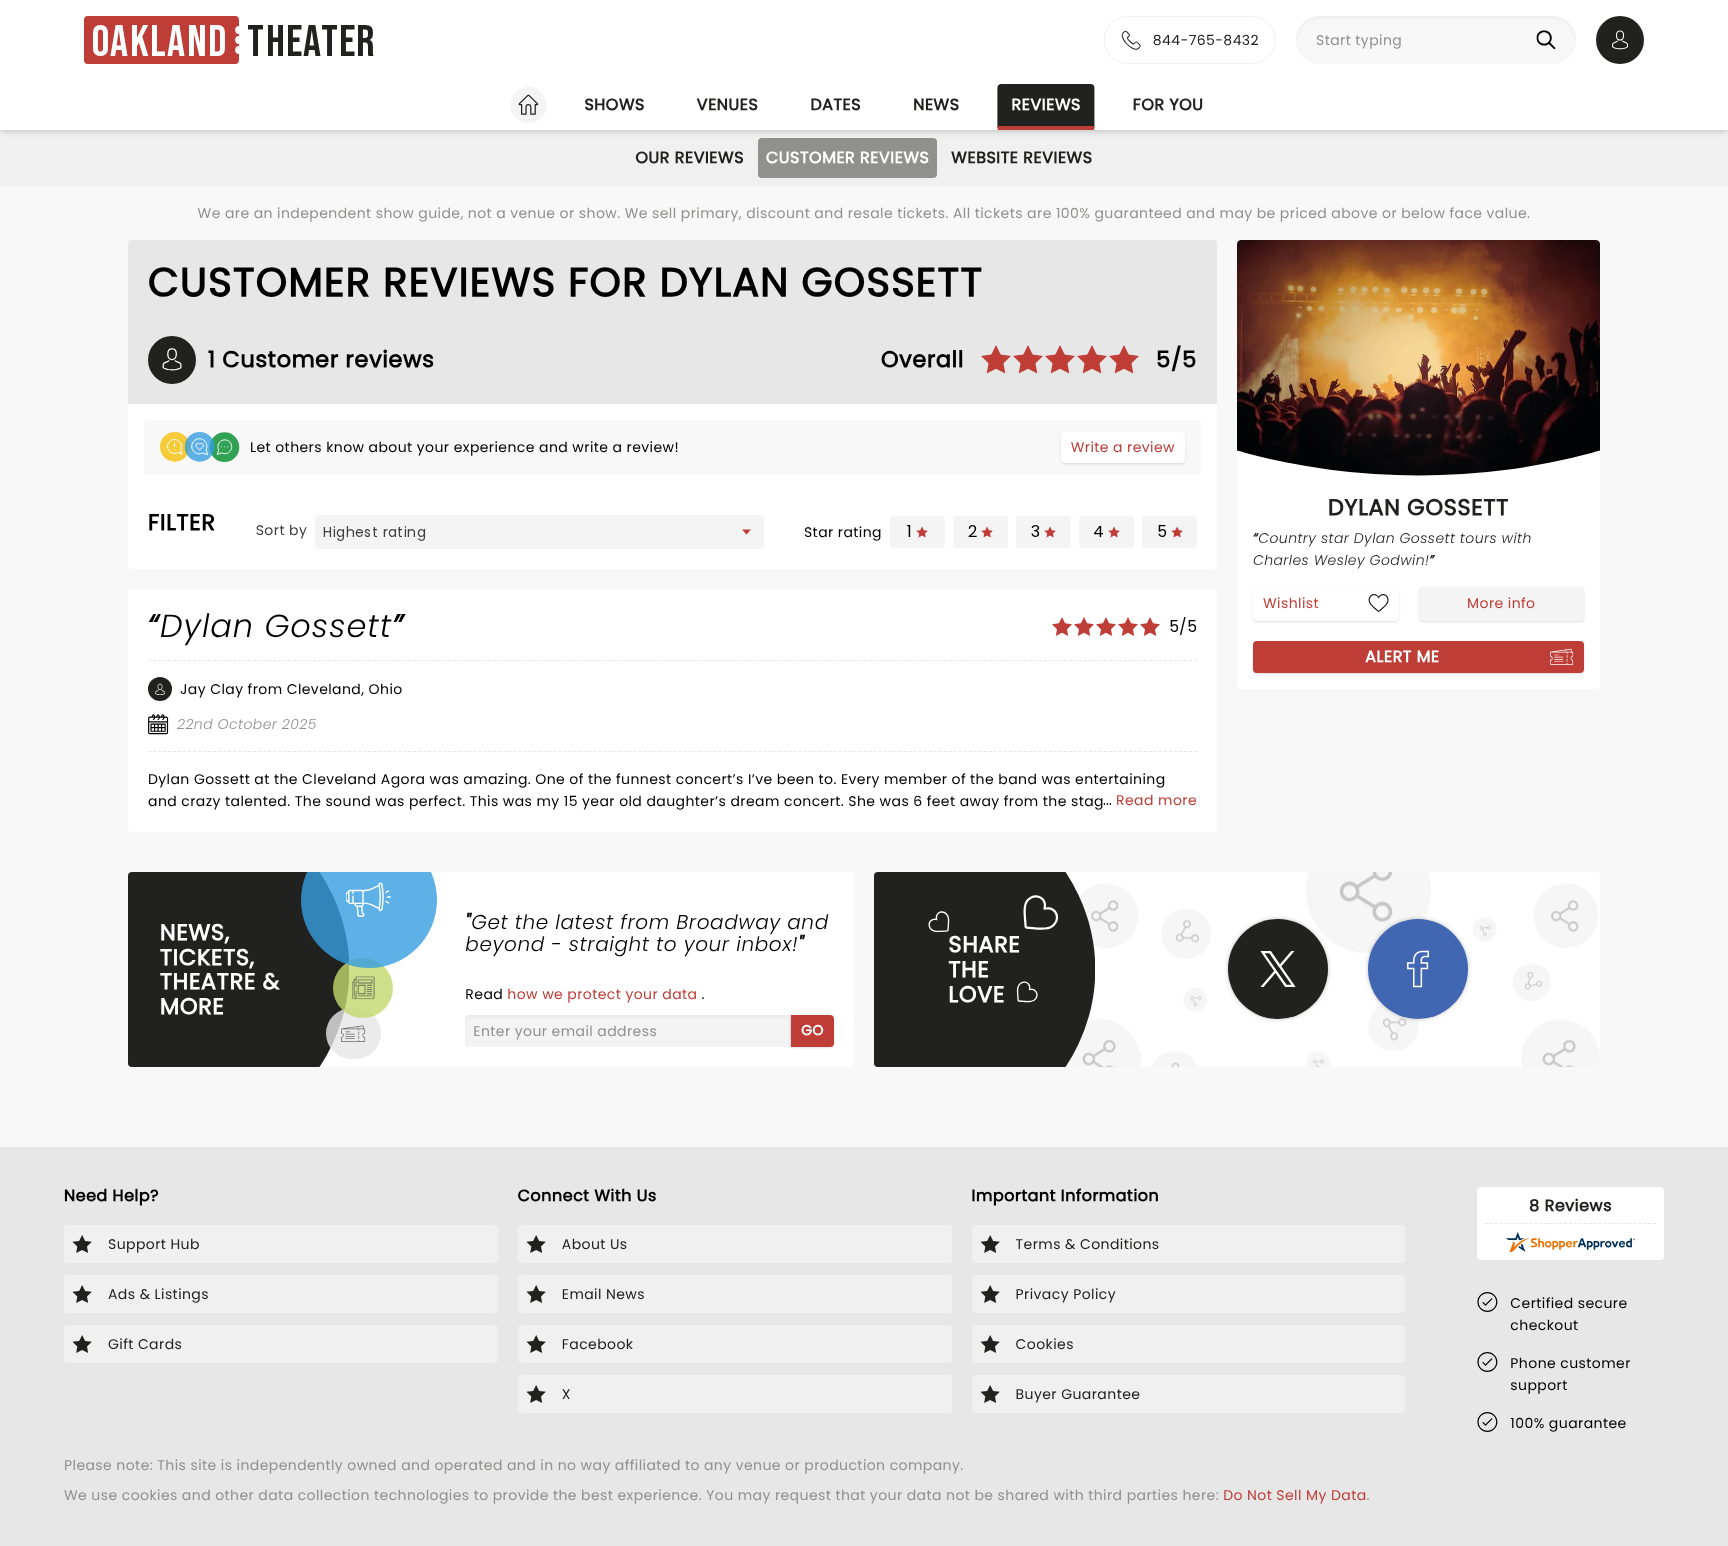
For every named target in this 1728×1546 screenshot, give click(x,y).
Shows (614, 104)
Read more (1156, 800)
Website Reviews (1021, 157)
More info (1501, 603)
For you (1168, 104)
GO (812, 1030)
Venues (728, 104)
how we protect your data (604, 994)
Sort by (282, 530)
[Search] (1550, 40)
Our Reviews (689, 157)
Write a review (1123, 447)
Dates (835, 104)
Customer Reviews (847, 157)
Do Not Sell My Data (1294, 1495)
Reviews (1046, 104)
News (936, 104)
